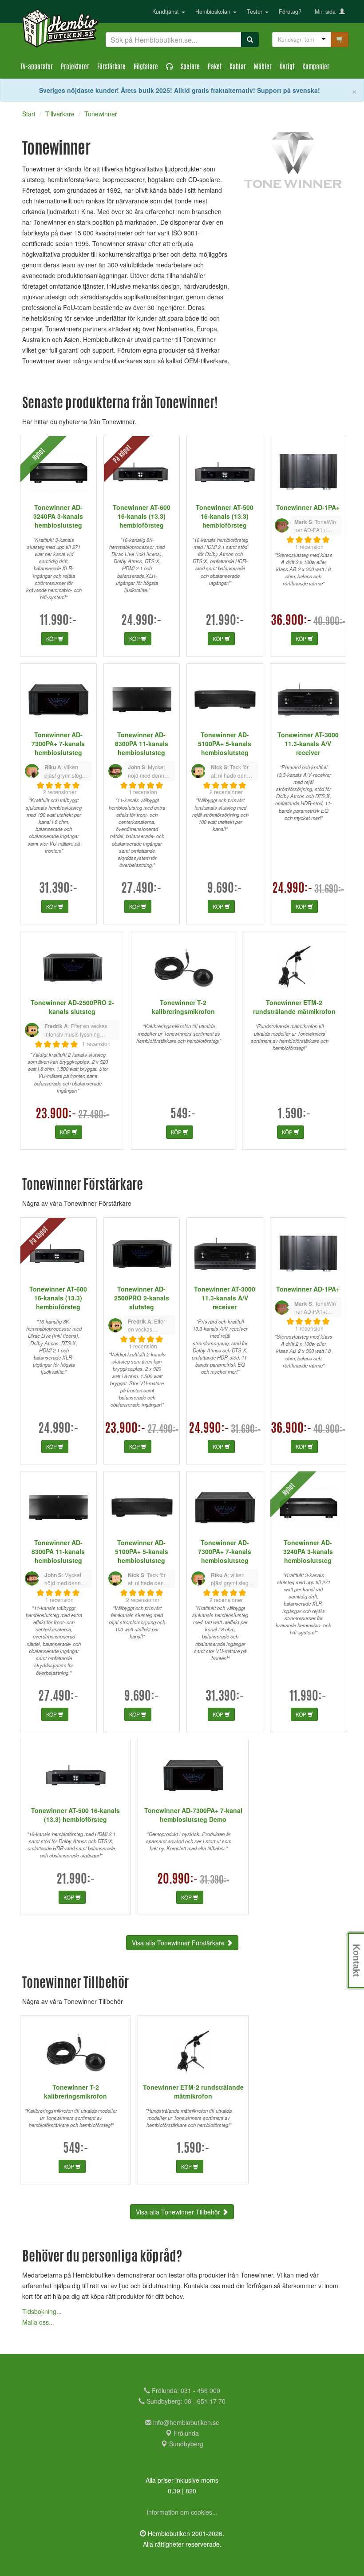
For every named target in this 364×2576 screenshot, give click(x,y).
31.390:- (58, 889)
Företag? (290, 12)
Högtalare (146, 67)
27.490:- (141, 889)
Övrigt (287, 67)
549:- (183, 1115)
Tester (255, 12)
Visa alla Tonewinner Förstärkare (179, 1943)
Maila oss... (38, 2322)
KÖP (52, 638)
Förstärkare (111, 67)
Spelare (190, 67)
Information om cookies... (182, 2512)
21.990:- (225, 621)
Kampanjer (316, 67)
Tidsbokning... (42, 2311)
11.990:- (58, 621)
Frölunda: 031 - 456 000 (185, 2390)
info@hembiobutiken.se (186, 2422)
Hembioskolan (214, 12)
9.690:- (225, 889)
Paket (215, 67)
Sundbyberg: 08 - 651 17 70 (185, 2401)
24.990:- (141, 621)
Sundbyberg (185, 2444)
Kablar (238, 67)
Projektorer (75, 67)
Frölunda (185, 2433)
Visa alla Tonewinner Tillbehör (179, 2212)
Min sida (327, 12)
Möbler (263, 67)
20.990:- (178, 1880)
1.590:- (294, 1115)
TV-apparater (37, 67)
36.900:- (291, 621)
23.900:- (56, 1115)
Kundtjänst (166, 12)
